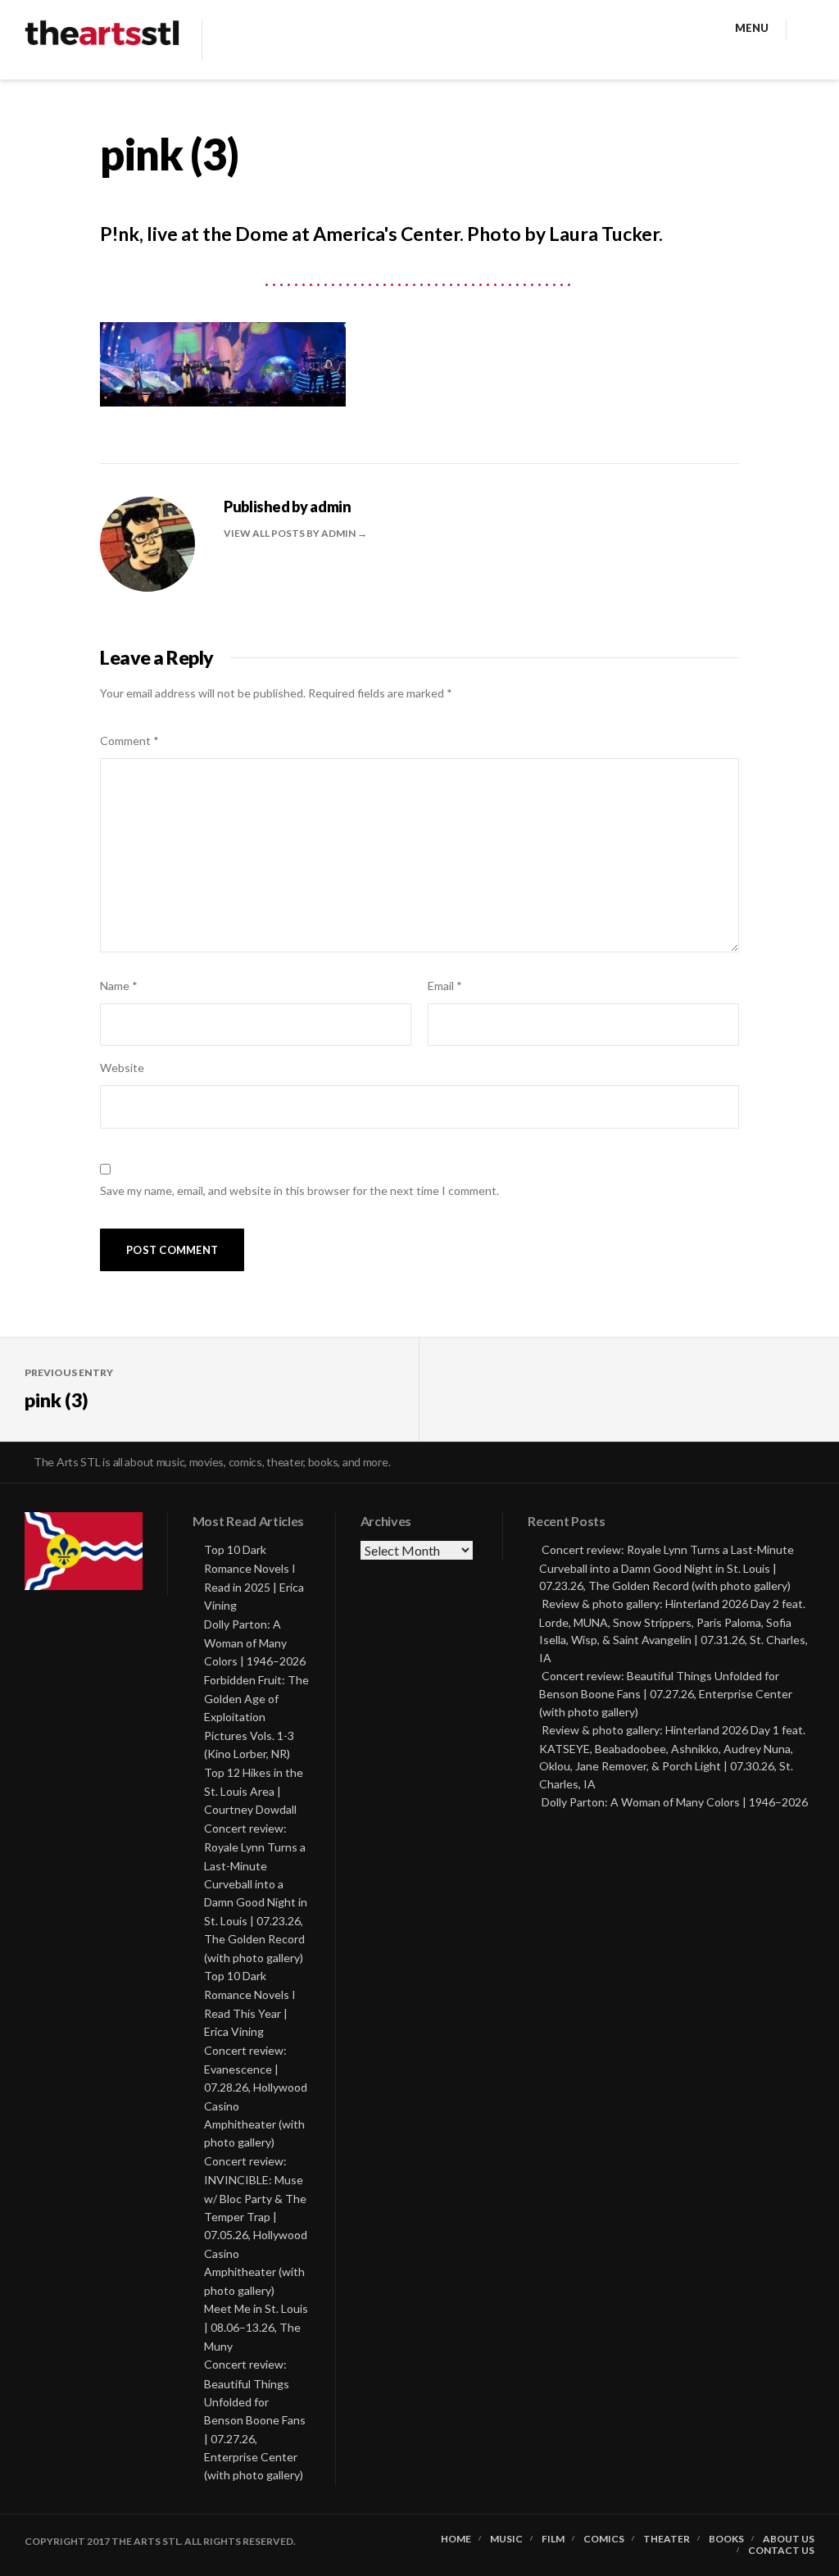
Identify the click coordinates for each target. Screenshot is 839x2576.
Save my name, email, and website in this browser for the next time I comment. (299, 1190)
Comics (604, 2539)
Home (456, 2539)
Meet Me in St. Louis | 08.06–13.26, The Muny (256, 2327)
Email (445, 986)
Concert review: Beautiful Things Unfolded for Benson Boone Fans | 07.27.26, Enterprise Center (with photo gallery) (255, 2419)
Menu (752, 28)
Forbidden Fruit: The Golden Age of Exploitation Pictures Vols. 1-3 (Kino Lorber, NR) (256, 1717)
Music (506, 2539)
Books (726, 2539)
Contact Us (781, 2551)
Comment (129, 741)
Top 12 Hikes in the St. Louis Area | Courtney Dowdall (254, 1791)
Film (553, 2539)
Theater (667, 2539)
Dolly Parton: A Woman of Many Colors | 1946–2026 (255, 1643)
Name (119, 986)
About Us (789, 2539)
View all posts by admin (290, 533)
